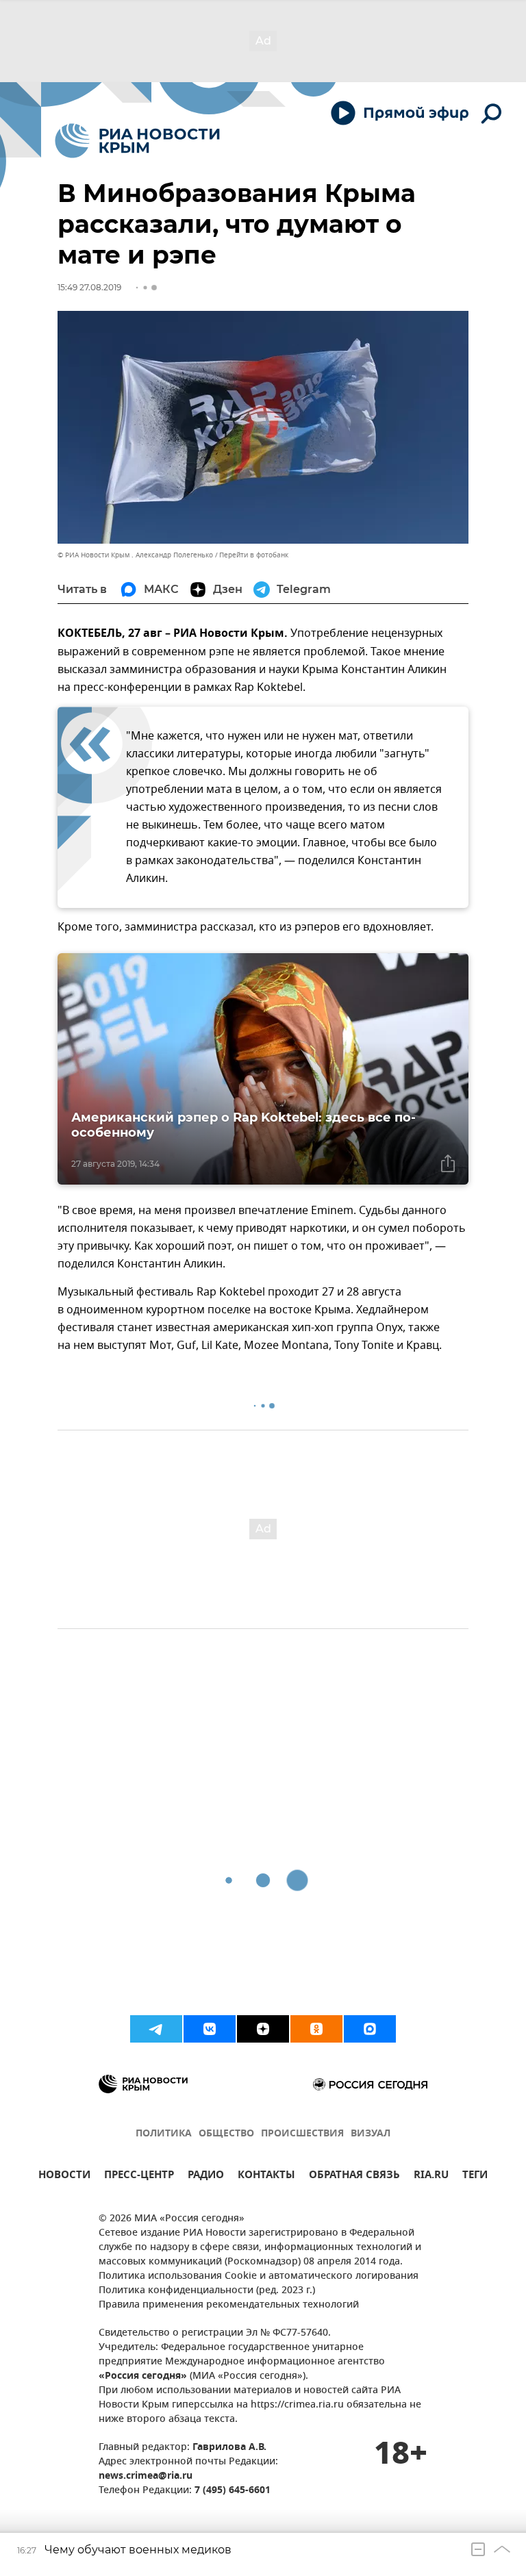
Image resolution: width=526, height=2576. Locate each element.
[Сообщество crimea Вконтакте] (210, 2029)
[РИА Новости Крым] (137, 141)
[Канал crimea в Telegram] (156, 2029)
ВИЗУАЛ (371, 2134)
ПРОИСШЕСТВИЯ (302, 2134)
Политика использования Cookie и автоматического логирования (259, 2276)
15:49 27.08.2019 (89, 287)
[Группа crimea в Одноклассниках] (316, 2029)
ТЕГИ (475, 2176)
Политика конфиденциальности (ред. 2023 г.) (207, 2291)
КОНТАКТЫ (266, 2176)
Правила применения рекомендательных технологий (229, 2305)
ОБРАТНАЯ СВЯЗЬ (354, 2176)
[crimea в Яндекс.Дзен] (263, 2029)
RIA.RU (431, 2176)
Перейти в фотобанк (254, 555)
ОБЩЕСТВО (226, 2134)
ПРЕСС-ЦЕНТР (139, 2176)
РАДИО (206, 2176)
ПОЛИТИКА (164, 2134)
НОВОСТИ (64, 2176)
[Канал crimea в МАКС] (370, 2029)
